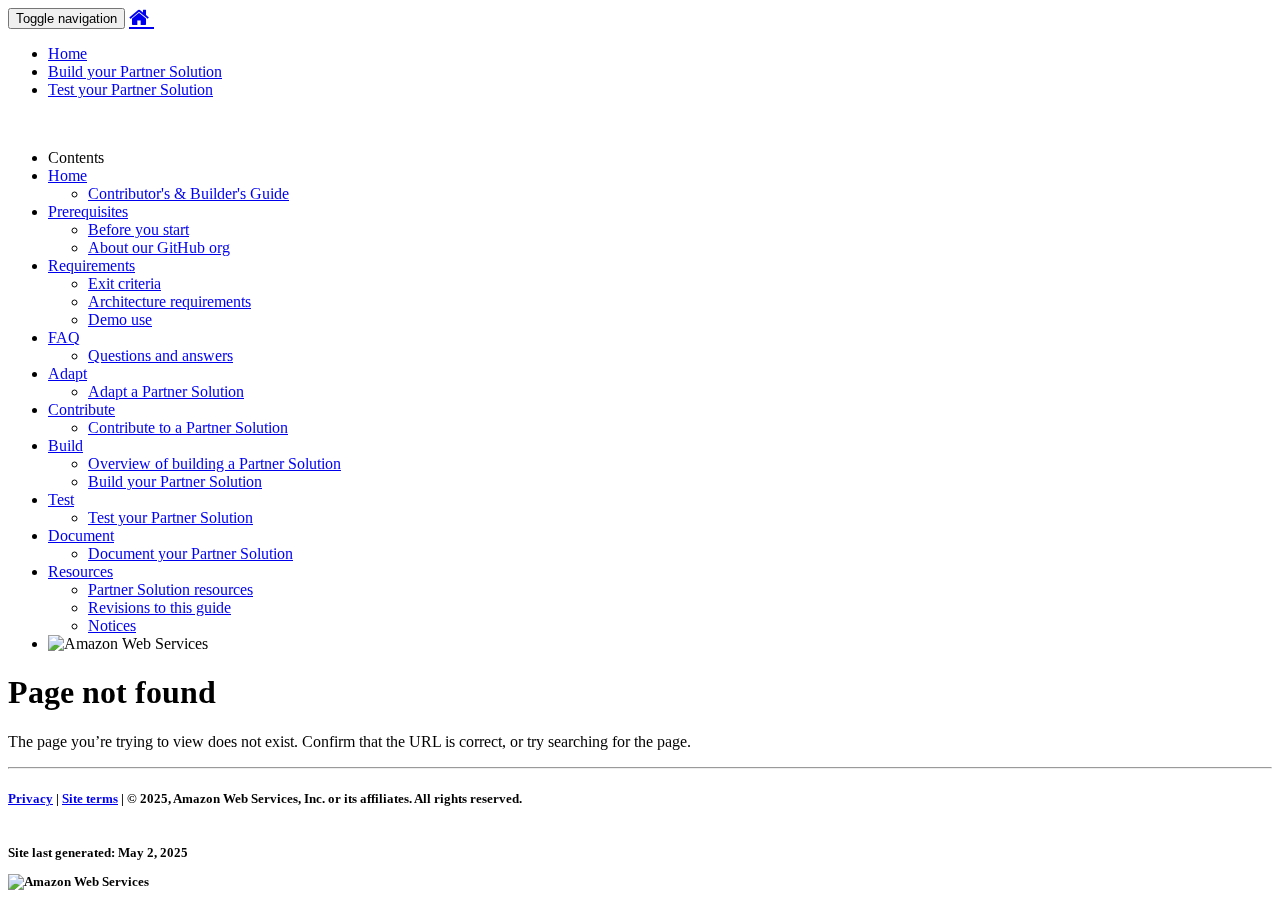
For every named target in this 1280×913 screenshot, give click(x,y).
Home (67, 53)
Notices (112, 625)
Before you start (138, 229)
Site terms (90, 798)
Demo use (120, 319)
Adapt (67, 373)
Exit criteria (124, 283)
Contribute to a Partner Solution (188, 427)
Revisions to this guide (159, 607)
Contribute (81, 409)
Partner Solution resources (170, 589)
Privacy (30, 798)
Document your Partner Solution (190, 553)
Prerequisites (88, 211)
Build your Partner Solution (135, 71)
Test (61, 499)
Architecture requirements (169, 301)
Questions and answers (160, 355)
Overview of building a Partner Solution (214, 463)
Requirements (91, 265)
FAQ (64, 337)
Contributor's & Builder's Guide (188, 193)
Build (65, 445)
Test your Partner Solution (130, 89)
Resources (80, 571)
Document (81, 535)
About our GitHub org (159, 247)
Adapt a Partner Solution (166, 391)
